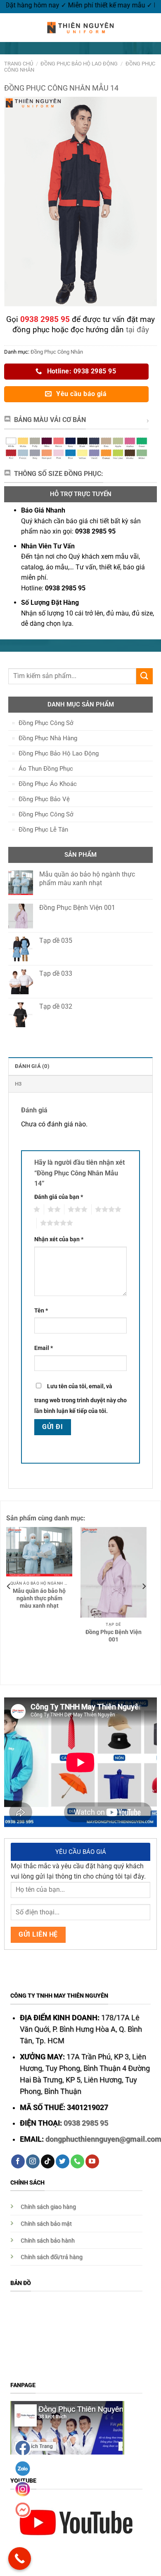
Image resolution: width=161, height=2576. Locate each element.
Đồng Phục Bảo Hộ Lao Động (79, 64)
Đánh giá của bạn (59, 1197)
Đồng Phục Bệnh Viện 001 (114, 1636)
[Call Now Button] (20, 2559)
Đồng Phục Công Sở (46, 723)
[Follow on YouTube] (92, 2161)
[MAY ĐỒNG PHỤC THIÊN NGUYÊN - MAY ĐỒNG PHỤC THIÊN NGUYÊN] (80, 28)
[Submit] (144, 676)
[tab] (80, 1066)
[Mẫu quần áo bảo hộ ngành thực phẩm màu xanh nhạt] (39, 1552)
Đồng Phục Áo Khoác (48, 784)
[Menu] (11, 27)
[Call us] (77, 2161)
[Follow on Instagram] (33, 2161)
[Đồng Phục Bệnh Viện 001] (114, 1572)
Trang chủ (19, 64)
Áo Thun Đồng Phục (46, 769)
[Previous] (9, 1586)
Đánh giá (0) (32, 1066)
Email (44, 1348)
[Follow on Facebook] (18, 2161)
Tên (41, 1311)
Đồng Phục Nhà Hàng (48, 738)
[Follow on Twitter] (63, 2161)
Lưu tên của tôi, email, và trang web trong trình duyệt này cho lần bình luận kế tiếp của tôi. (80, 1399)
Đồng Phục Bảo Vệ (44, 799)
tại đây (137, 330)
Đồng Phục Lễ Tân (43, 830)
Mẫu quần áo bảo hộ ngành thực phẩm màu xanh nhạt (39, 1598)
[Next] (144, 1586)
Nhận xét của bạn (59, 1239)
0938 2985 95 (86, 2123)
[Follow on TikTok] (48, 2161)
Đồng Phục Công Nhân (57, 352)
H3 (18, 1084)
